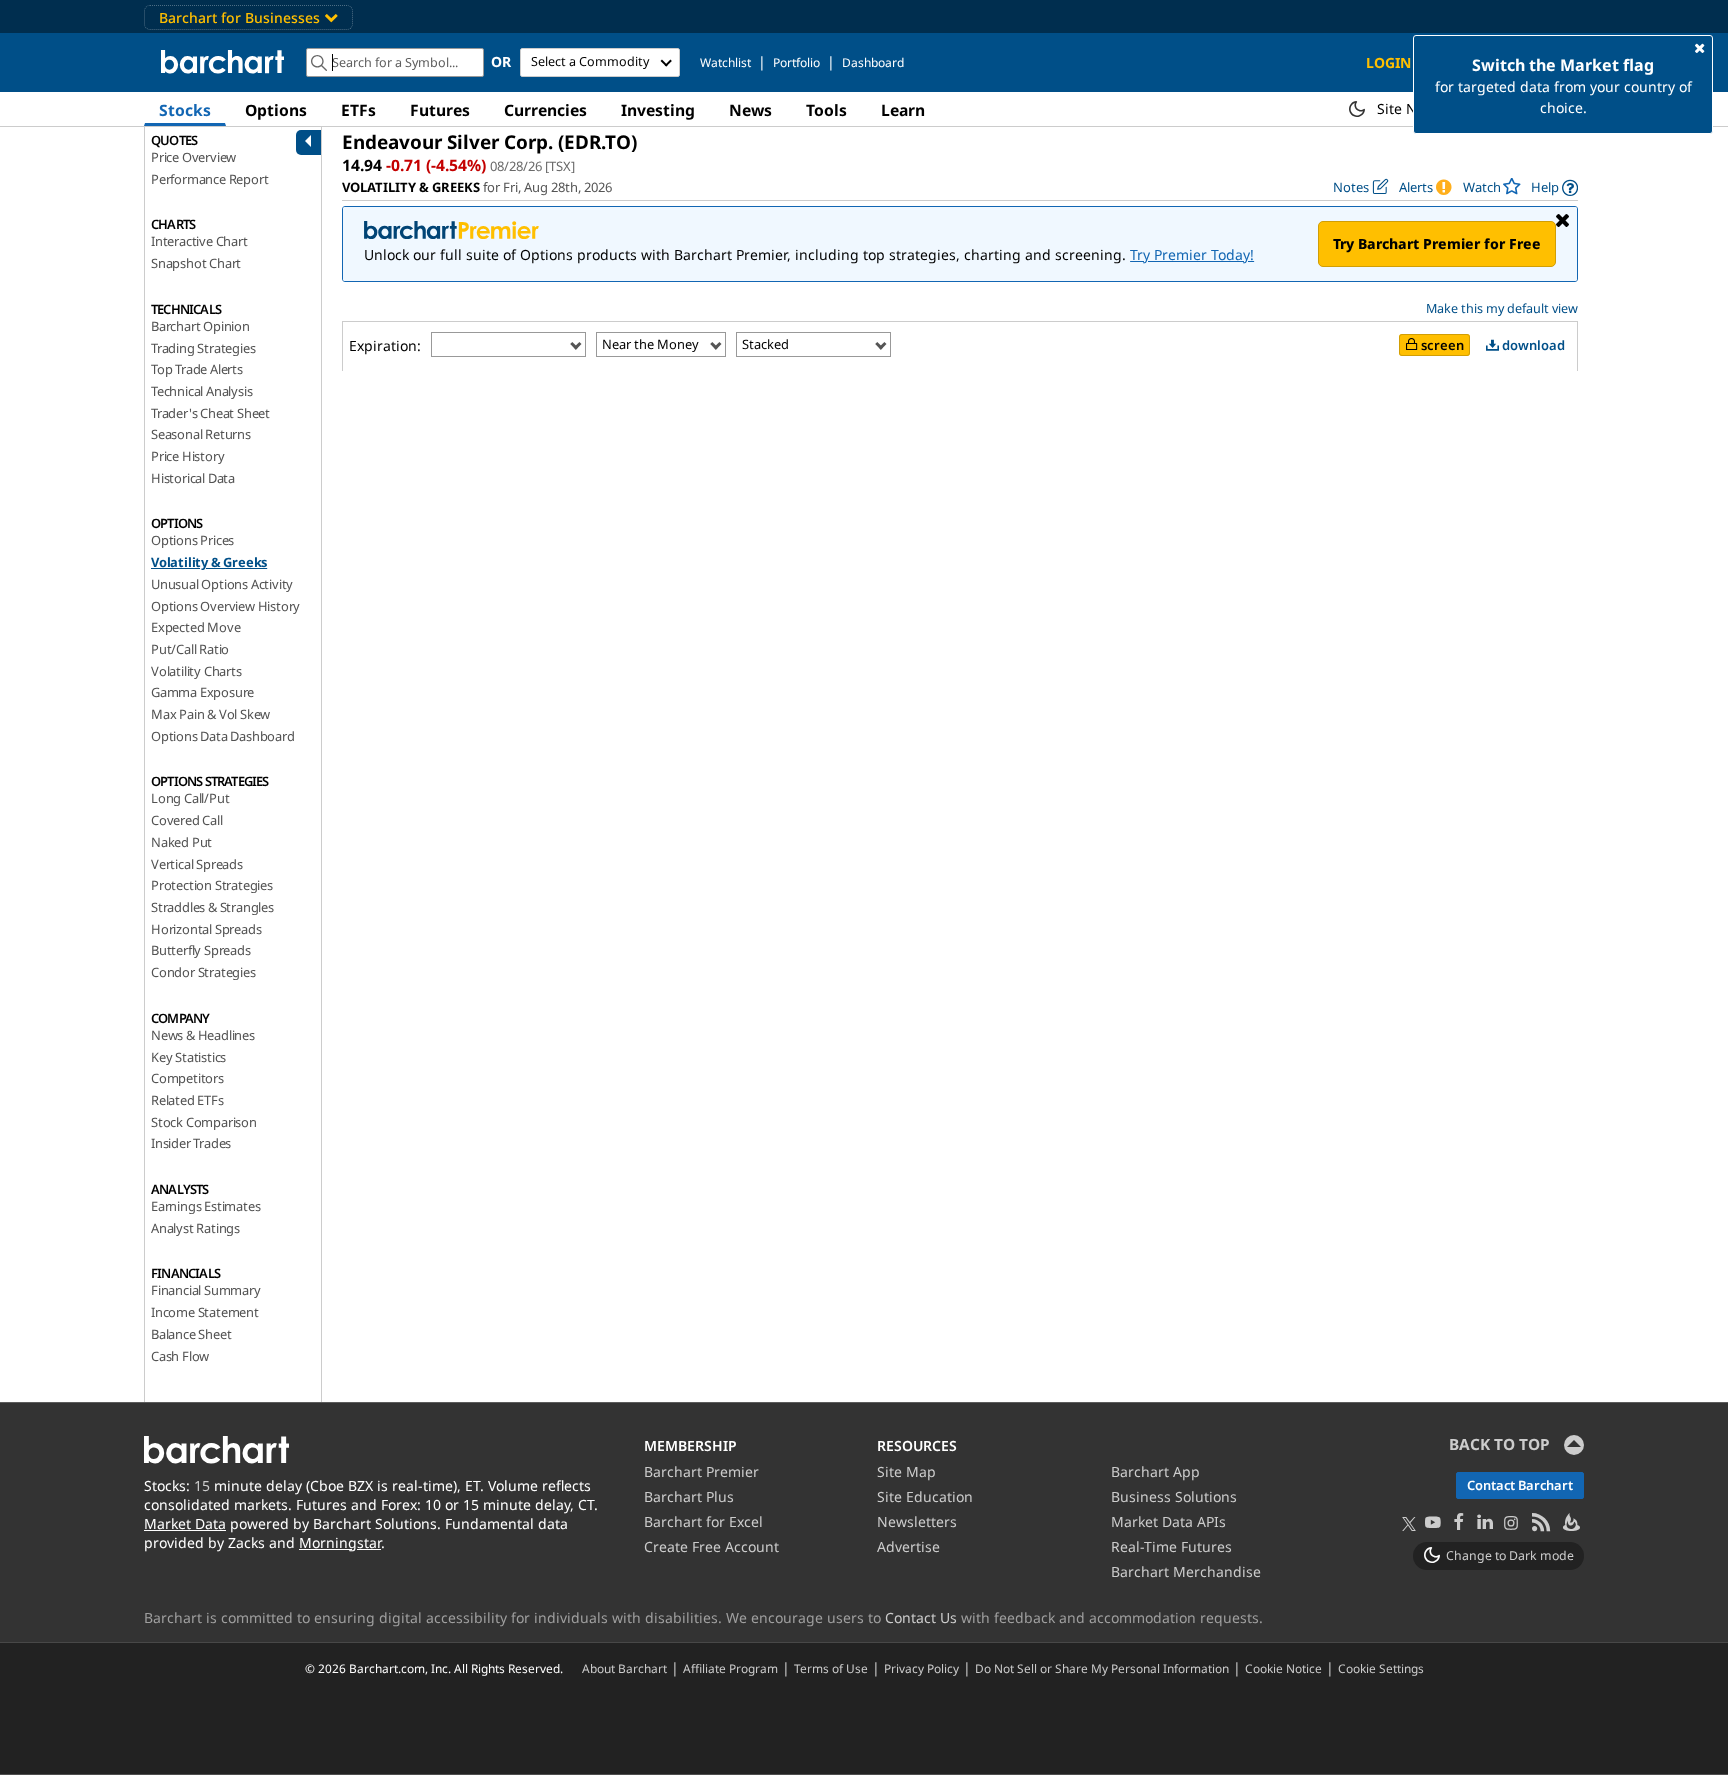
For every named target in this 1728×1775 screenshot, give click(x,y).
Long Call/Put (190, 798)
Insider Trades (191, 1143)
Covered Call (187, 820)
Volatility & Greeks (209, 562)
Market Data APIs (1168, 1521)
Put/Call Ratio (190, 649)
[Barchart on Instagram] (1511, 1523)
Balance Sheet (191, 1334)
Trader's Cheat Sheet (210, 413)
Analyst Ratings (195, 1228)
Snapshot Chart (196, 263)
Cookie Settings (1381, 1668)
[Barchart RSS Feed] (1540, 1523)
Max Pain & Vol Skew (210, 714)
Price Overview (193, 157)
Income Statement (205, 1312)
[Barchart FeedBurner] (1570, 1523)
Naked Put (181, 842)
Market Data (185, 1523)
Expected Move (195, 627)
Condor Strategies (203, 972)
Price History (187, 456)
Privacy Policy (921, 1668)
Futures (440, 110)
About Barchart (624, 1668)
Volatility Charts (196, 671)
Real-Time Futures (1171, 1546)
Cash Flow (180, 1356)
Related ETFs (187, 1100)
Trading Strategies (203, 348)
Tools (826, 110)
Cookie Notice (1283, 1668)
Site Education (925, 1496)
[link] (1554, 187)
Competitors (187, 1078)
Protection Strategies (212, 885)
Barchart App (1155, 1471)
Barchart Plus (689, 1496)
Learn (903, 110)
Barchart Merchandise (1186, 1571)
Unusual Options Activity (222, 584)
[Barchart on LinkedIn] (1485, 1523)
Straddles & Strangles (212, 907)
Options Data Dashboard (223, 736)
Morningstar (340, 1542)
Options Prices (192, 540)
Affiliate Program (730, 1668)
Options (276, 110)
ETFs (358, 110)
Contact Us (921, 1617)
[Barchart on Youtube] (1433, 1523)
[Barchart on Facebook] (1459, 1523)
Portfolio (796, 62)
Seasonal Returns (201, 434)
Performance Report (209, 179)
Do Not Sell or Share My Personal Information (1102, 1668)
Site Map (906, 1471)
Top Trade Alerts (197, 369)
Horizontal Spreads (206, 929)
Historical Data (193, 478)
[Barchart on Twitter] (1409, 1525)
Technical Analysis (201, 391)
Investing (658, 110)
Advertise (908, 1546)
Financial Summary (206, 1290)
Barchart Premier (701, 1471)
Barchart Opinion (200, 326)
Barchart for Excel (703, 1521)
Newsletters (917, 1521)
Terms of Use (831, 1668)
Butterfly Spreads (201, 950)
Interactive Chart (199, 241)
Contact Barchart (1520, 1485)
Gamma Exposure (202, 692)
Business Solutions (1174, 1496)
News (750, 110)
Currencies (545, 110)
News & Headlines (203, 1035)
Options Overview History (225, 606)
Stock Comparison (204, 1122)
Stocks (185, 110)
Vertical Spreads (197, 864)
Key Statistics (188, 1057)
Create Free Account (711, 1546)
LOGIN (1388, 62)
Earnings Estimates (205, 1206)
